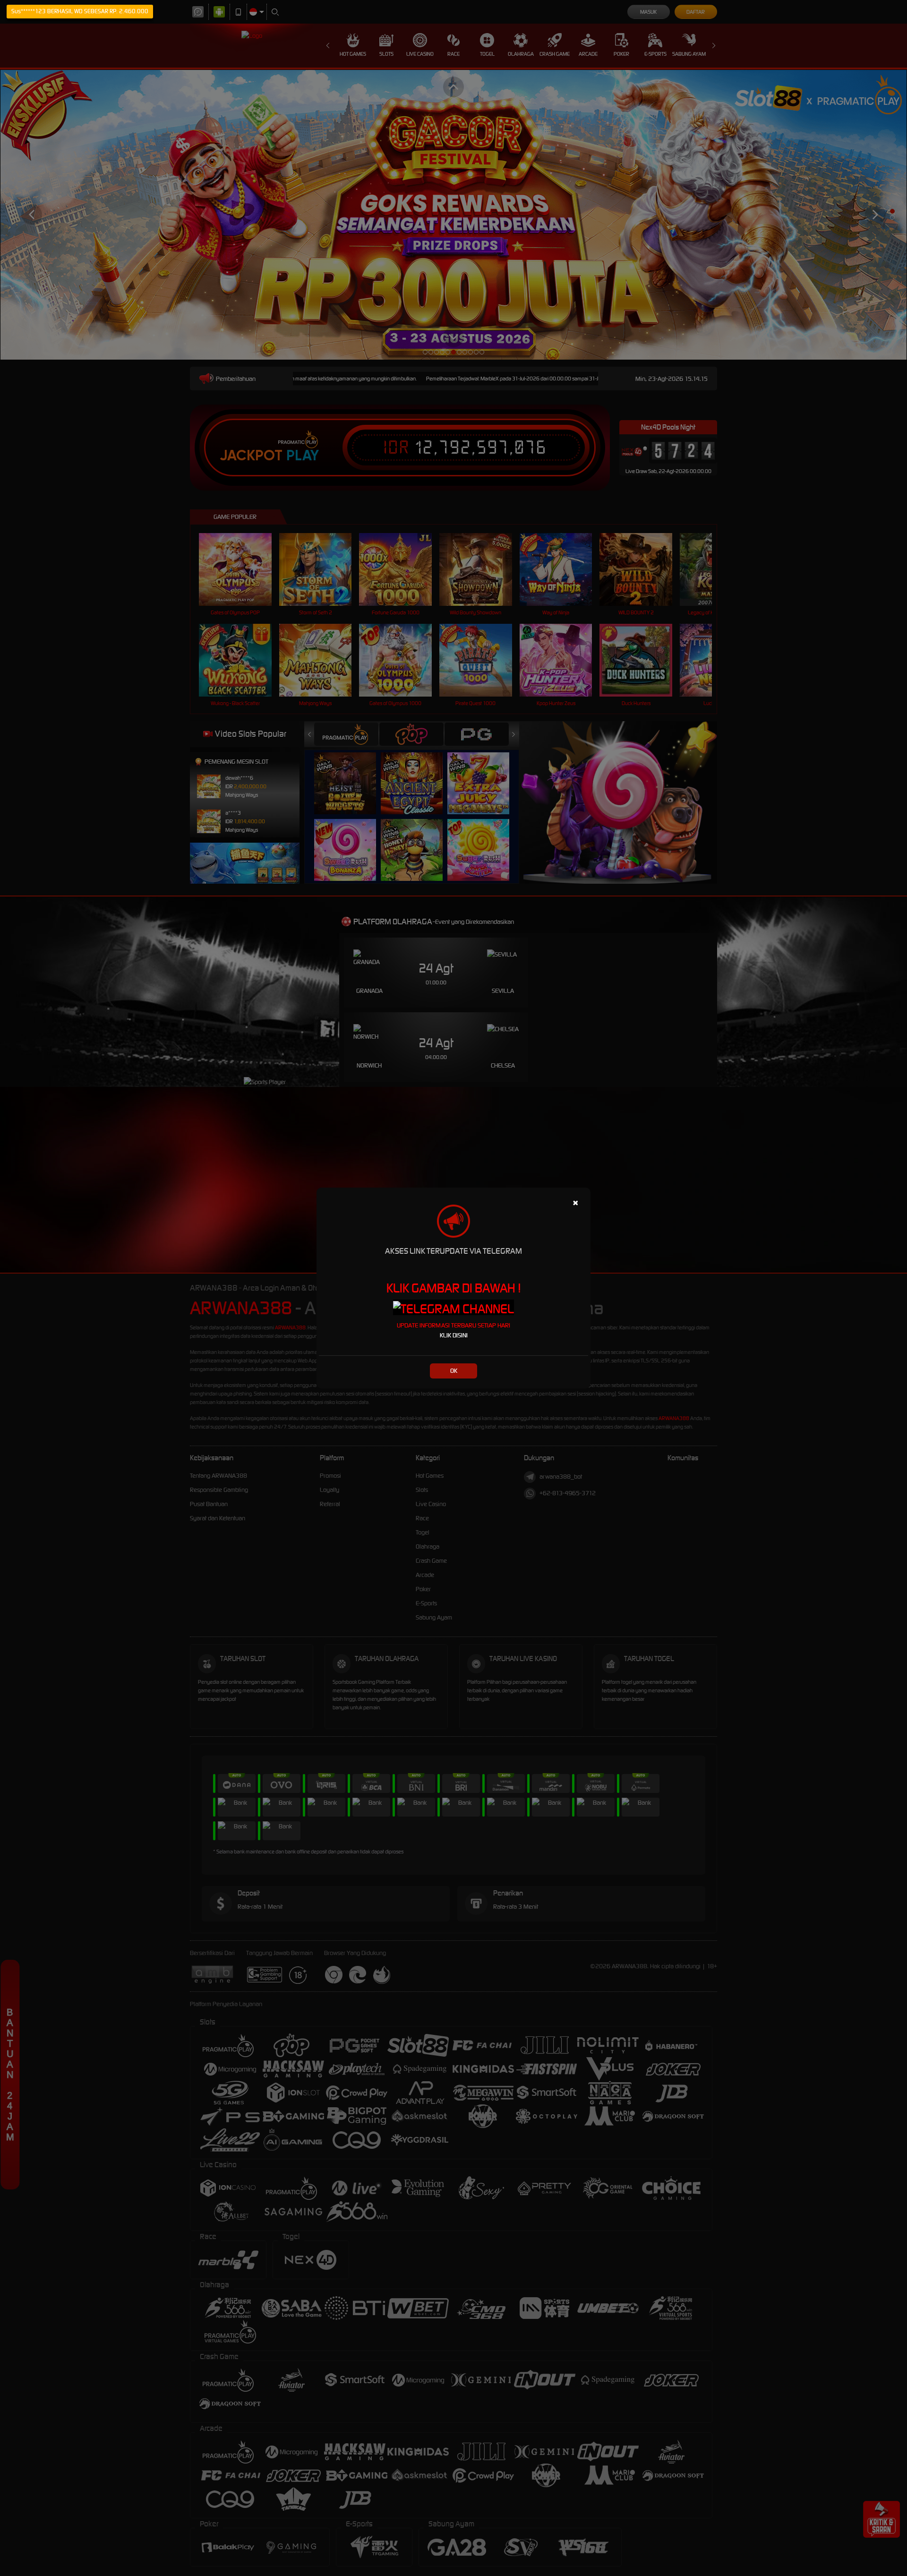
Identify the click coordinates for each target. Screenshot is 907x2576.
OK (454, 1371)
